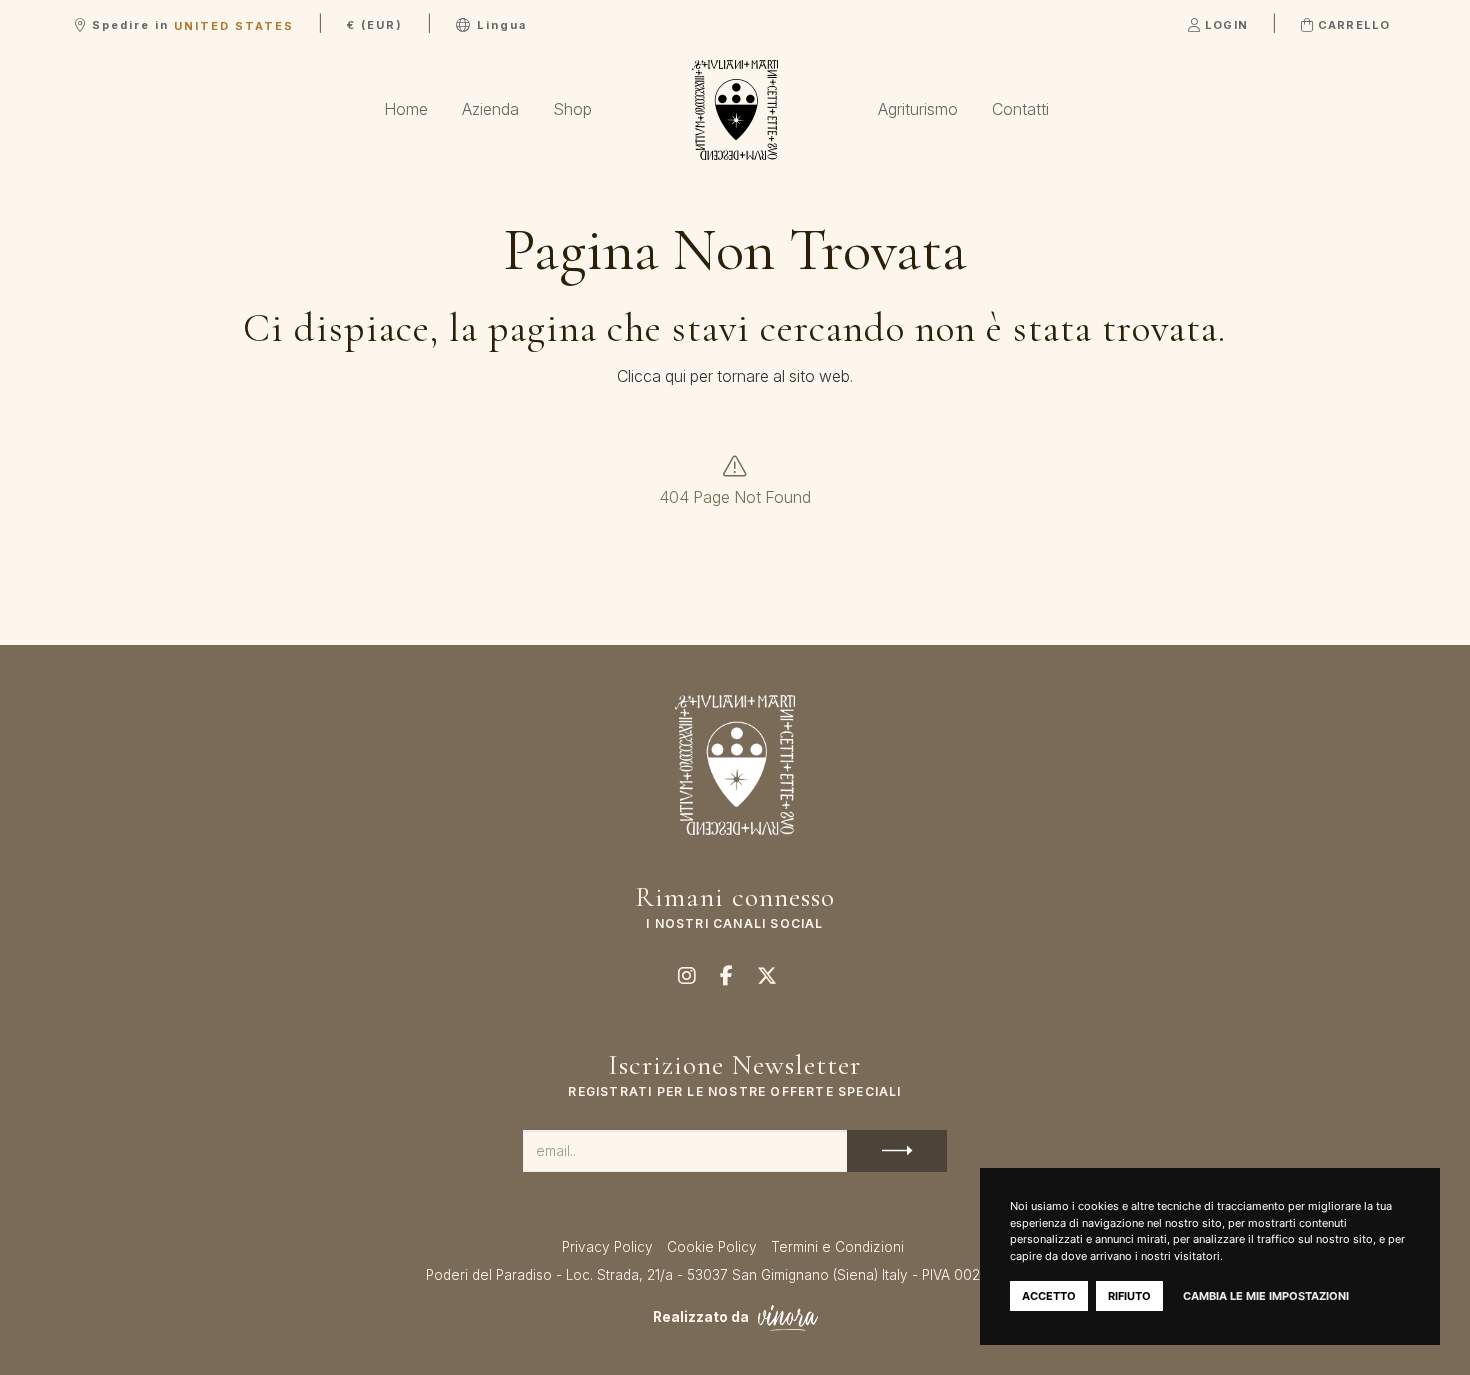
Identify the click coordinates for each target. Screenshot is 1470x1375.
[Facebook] (726, 975)
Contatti (1020, 109)
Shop (572, 109)
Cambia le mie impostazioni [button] (1266, 1296)
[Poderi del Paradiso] (735, 110)
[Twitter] (767, 975)
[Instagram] (687, 975)
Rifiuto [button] (1129, 1296)
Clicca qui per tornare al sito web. (735, 376)
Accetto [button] (1049, 1296)
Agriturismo (918, 109)
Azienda (490, 109)
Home (406, 109)
